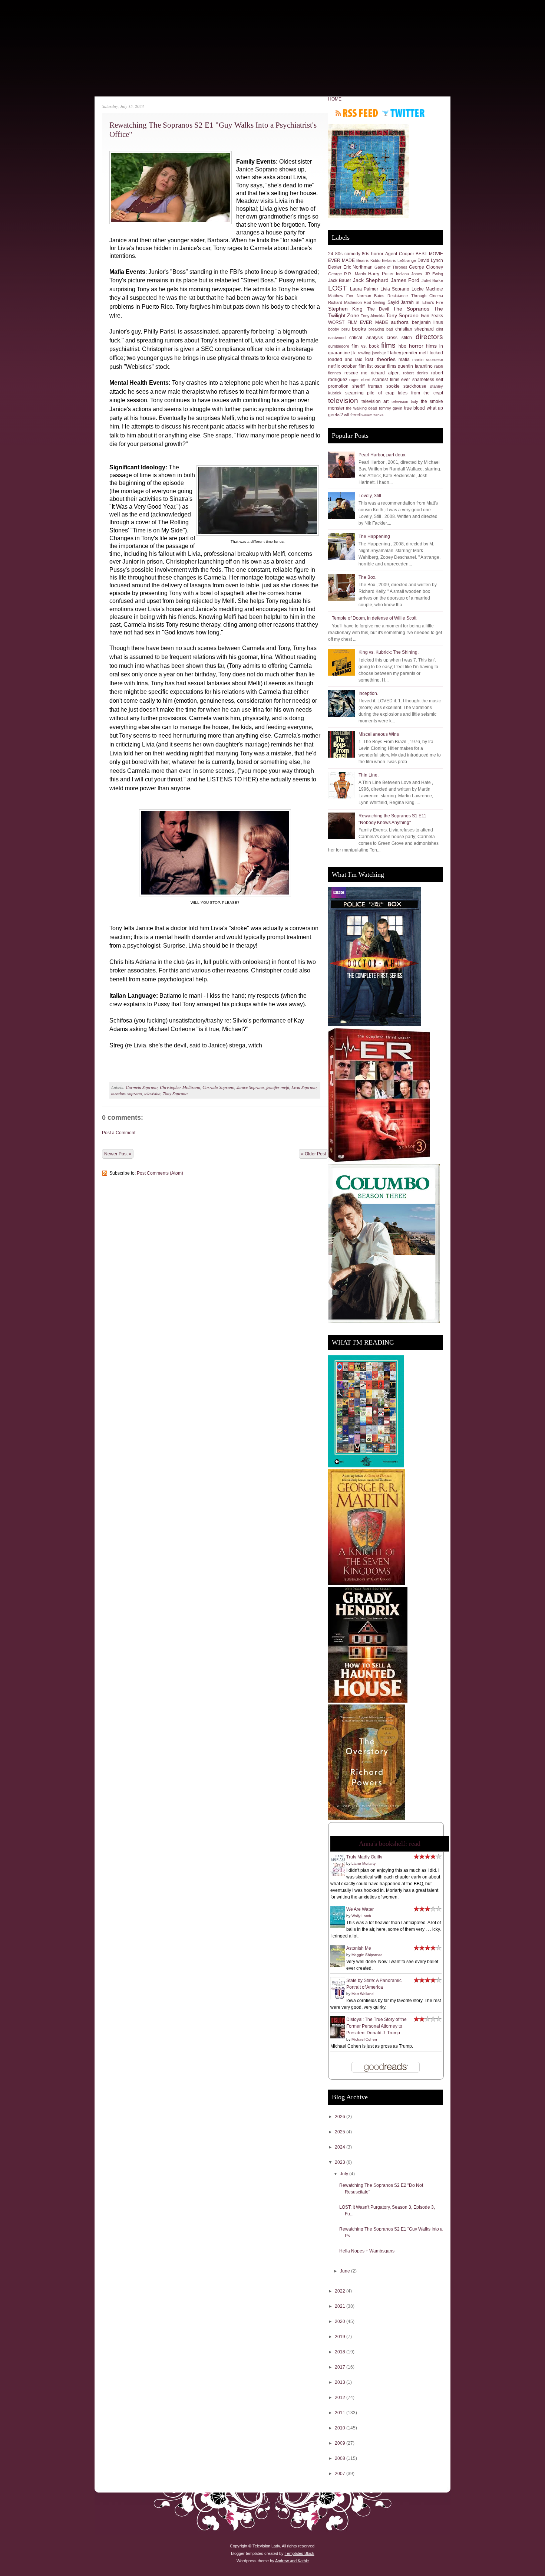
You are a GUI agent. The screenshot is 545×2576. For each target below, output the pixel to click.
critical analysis (366, 338)
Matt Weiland (363, 1994)
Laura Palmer (364, 289)
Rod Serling (374, 302)
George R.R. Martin (347, 274)
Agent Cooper (400, 254)
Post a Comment (119, 1133)
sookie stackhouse (406, 386)
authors (400, 322)
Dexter (335, 267)
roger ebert (360, 380)
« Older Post (313, 1154)
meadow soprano (127, 1093)
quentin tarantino (415, 366)
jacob (377, 353)
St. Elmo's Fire (429, 302)
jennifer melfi (278, 1087)
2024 (341, 2147)
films (388, 345)
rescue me (356, 373)
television (152, 1093)
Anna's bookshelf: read (390, 1844)
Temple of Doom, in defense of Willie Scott (374, 618)
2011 (341, 2413)
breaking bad (381, 329)
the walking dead (361, 408)
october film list (357, 366)
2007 (341, 2474)
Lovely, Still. (370, 496)
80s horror (373, 254)
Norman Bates (371, 296)
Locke (418, 289)
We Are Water (360, 1909)
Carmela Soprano (142, 1087)
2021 (341, 2306)
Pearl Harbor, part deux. (382, 455)
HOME (335, 99)
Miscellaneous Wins (379, 734)
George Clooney (426, 267)
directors (429, 337)
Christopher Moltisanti (180, 1087)
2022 (341, 2291)
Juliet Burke (432, 280)
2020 (341, 2321)
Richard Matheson (345, 302)
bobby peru (339, 329)
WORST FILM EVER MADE (358, 322)
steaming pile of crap (370, 393)
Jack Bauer (340, 280)
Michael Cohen (364, 2039)
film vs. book (365, 346)
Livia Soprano (304, 1087)
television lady (405, 401)
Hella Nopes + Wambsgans (367, 2251)
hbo (402, 346)
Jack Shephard (371, 280)
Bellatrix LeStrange (399, 260)
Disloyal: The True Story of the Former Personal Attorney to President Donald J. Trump (376, 2026)
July (345, 2174)
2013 (341, 2382)
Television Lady (266, 2546)
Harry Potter (381, 274)
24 (331, 254)
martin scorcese (428, 360)
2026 (341, 2117)
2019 (341, 2337)
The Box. (367, 577)
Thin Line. (369, 775)
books (359, 329)
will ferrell (352, 415)
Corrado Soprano (218, 1087)
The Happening (374, 536)
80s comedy (348, 254)
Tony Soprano (175, 1093)
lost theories (380, 359)
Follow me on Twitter (403, 113)
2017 (341, 2367)
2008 (341, 2458)
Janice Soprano (250, 1087)
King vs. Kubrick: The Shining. (389, 652)
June (346, 2271)
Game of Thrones (391, 267)
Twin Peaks (432, 316)
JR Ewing (434, 274)
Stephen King (345, 309)
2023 (341, 2162)
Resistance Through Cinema (415, 296)
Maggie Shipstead (367, 1955)
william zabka (373, 415)
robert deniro (416, 373)
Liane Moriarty (364, 1863)
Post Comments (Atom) (160, 1173)
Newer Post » (118, 1154)
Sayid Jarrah (401, 302)
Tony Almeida (373, 316)
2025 (341, 2132)
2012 (341, 2398)
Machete (434, 289)
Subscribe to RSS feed (357, 113)
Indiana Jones (409, 274)
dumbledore (339, 346)
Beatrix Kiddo (368, 260)
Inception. (368, 693)
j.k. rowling (361, 353)
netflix (334, 366)
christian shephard (414, 329)
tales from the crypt (420, 393)
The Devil (378, 309)
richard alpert (385, 373)
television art (375, 401)
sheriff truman (367, 386)
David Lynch (430, 260)
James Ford (405, 280)
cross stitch (399, 338)
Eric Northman (358, 267)
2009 (341, 2443)
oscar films (385, 366)
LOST (338, 288)
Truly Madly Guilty (364, 1857)
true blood (414, 408)
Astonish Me (359, 1948)
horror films (423, 346)
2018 (341, 2352)
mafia (404, 360)
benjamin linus (428, 322)
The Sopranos (411, 309)
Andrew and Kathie (292, 2561)
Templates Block (300, 2553)
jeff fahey (392, 353)
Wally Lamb (361, 1916)
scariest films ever (391, 380)
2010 (341, 2428)
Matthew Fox (341, 296)
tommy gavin (391, 408)
